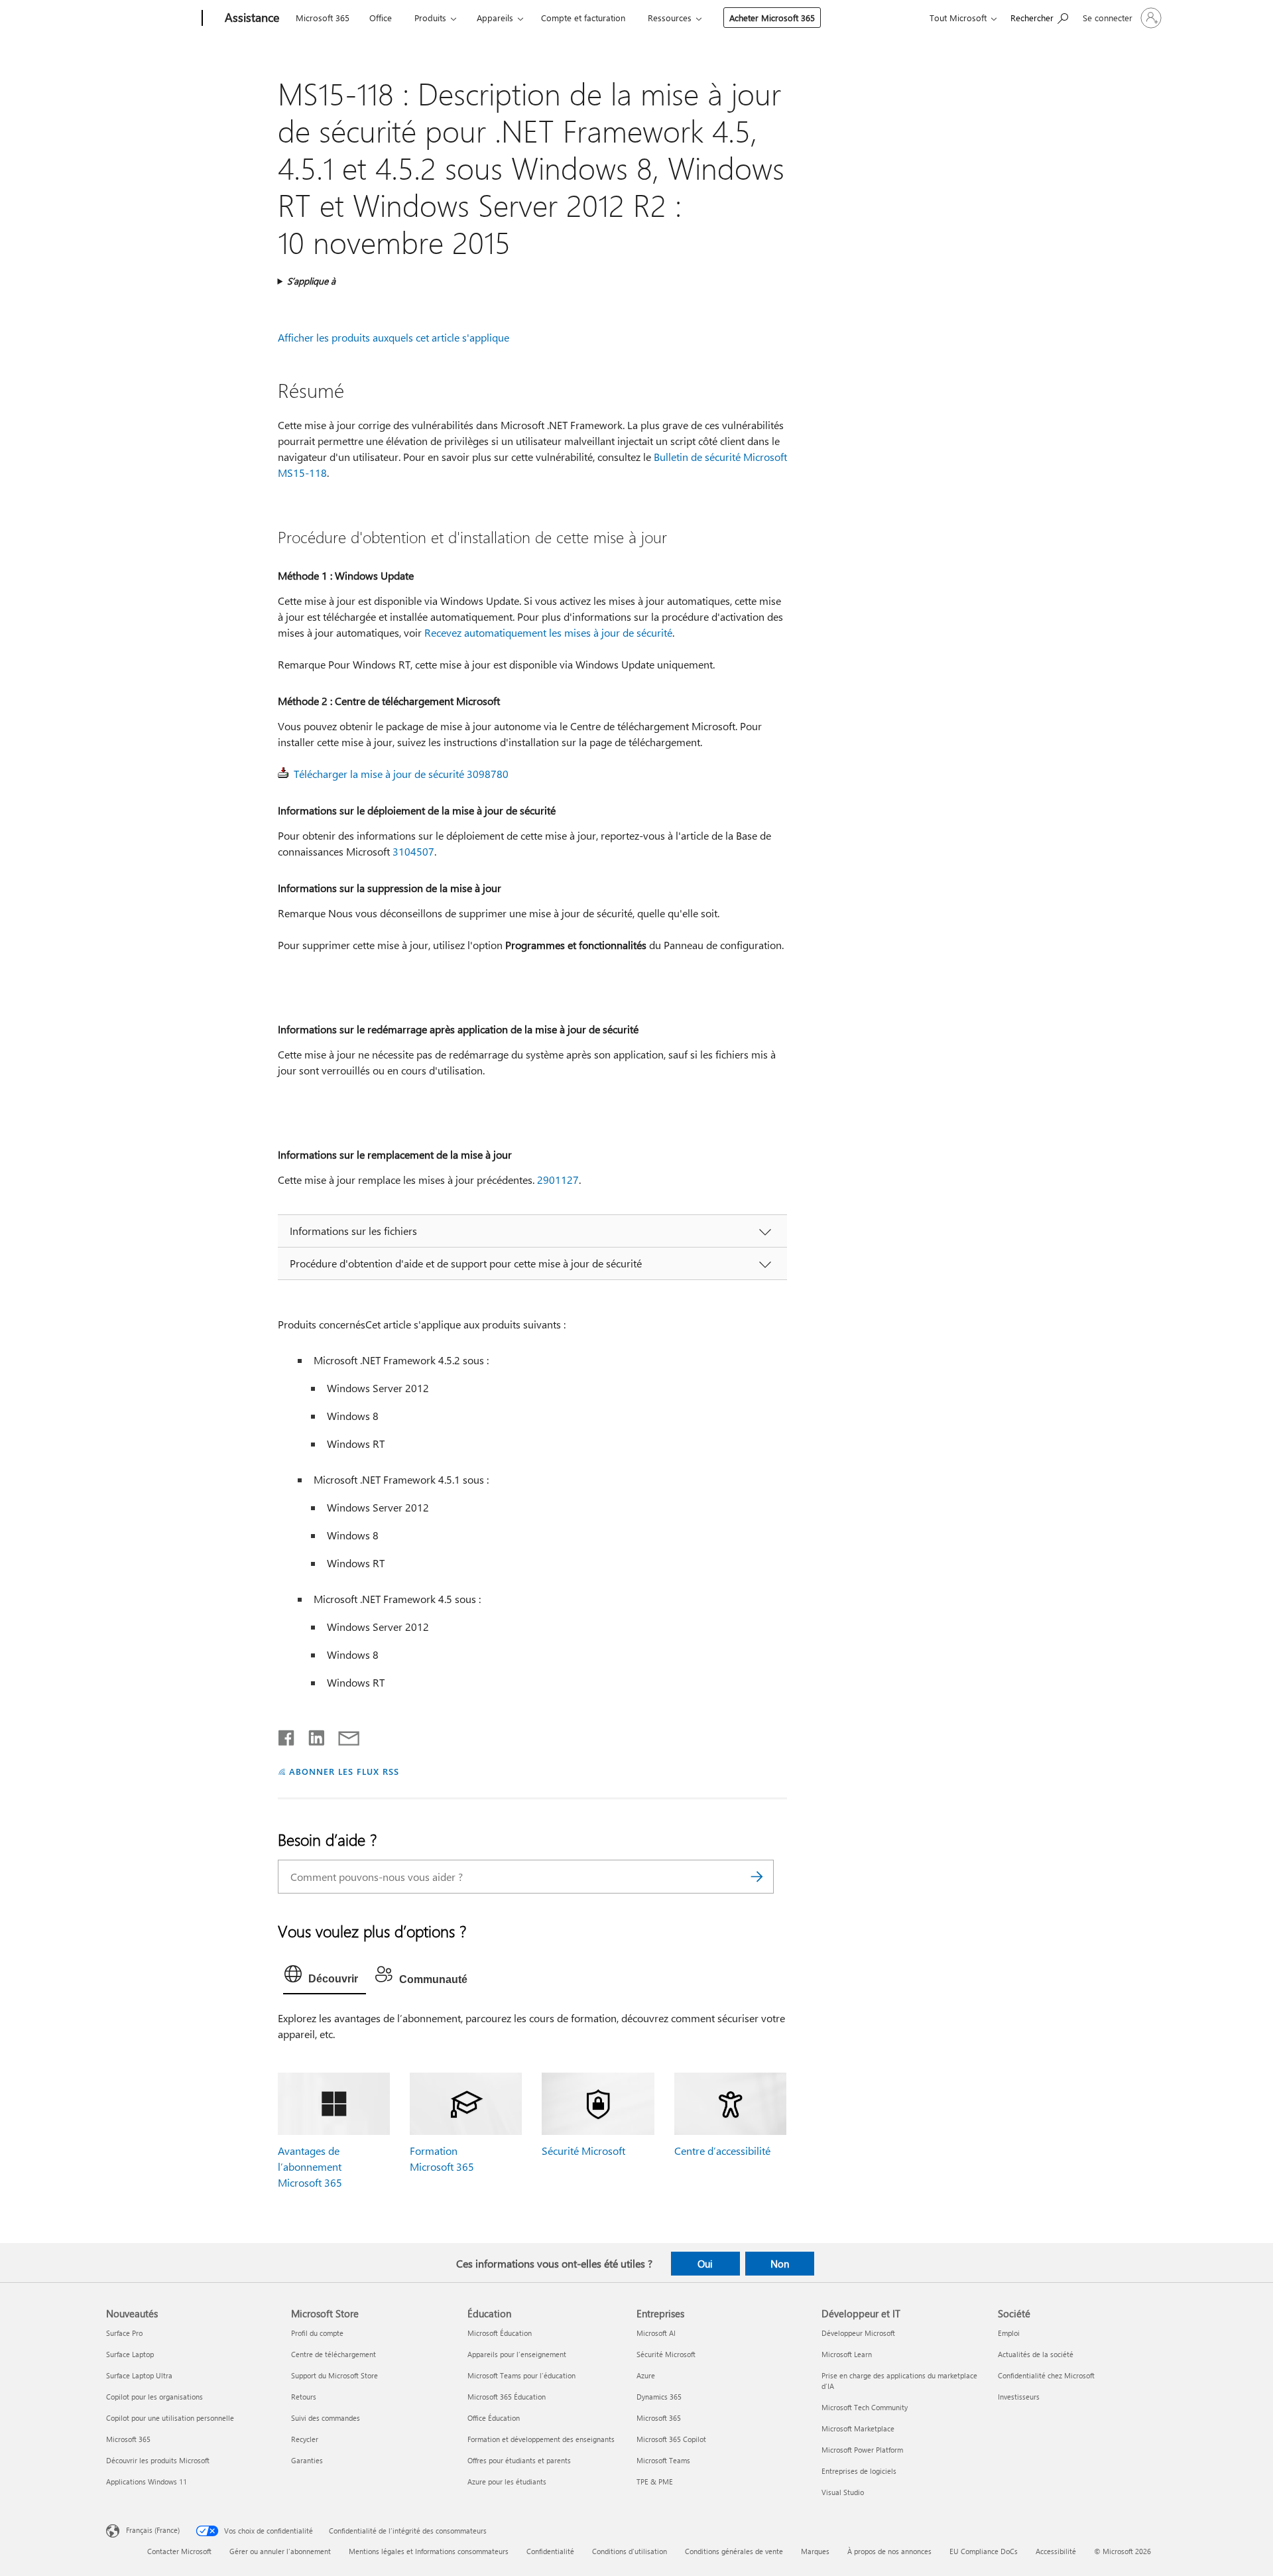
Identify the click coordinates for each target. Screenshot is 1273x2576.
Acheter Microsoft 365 (772, 18)
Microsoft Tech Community (865, 2407)
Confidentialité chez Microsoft (1046, 2375)
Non (780, 2264)
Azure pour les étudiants (507, 2481)
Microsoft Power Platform (862, 2450)
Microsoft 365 (323, 18)
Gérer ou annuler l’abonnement (280, 2551)
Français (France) (153, 2530)
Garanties (307, 2460)
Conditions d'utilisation (630, 2551)
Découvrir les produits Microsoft (158, 2460)
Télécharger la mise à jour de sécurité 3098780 (401, 774)
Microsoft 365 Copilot (671, 2439)
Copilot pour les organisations (154, 2397)
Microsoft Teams (663, 2460)
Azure (646, 2375)
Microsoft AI (656, 2333)
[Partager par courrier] (343, 1735)
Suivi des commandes (326, 2418)
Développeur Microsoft (858, 2333)
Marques (815, 2551)
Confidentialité (550, 2551)
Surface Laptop (130, 2354)
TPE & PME (655, 2481)
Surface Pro (124, 2333)
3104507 (413, 851)
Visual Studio (843, 2492)
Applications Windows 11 (147, 2481)
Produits (430, 18)
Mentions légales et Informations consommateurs (429, 2551)
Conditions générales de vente (734, 2551)
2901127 (558, 1180)
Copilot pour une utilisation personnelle (170, 2418)
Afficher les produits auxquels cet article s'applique (394, 337)
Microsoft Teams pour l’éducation (521, 2375)
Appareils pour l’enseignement (517, 2354)
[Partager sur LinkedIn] (311, 1735)
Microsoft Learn (847, 2354)
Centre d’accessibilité (722, 2151)
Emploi (1009, 2333)
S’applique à (311, 281)
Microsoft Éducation (500, 2333)
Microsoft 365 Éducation (507, 2397)
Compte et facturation (583, 18)
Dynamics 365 (659, 2397)
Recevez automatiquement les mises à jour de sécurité (548, 632)
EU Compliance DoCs (984, 2551)
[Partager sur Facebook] (287, 1735)
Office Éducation (494, 2418)
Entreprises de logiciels (859, 2471)
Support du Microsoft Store (334, 2375)
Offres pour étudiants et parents (519, 2460)
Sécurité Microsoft (583, 2151)
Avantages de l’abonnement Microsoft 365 (310, 2166)
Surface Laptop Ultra (139, 2375)
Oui (705, 2264)
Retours (304, 2397)
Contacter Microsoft (179, 2551)
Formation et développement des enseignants (541, 2439)
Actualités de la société (1036, 2354)
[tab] (325, 1977)
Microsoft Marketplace (858, 2428)
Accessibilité (1056, 2551)
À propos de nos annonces (889, 2551)
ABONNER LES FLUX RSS (344, 1771)
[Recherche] (757, 1877)
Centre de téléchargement (333, 2354)
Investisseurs (1019, 2397)
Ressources (670, 18)
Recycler (305, 2439)
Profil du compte (317, 2333)
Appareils (495, 18)
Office (381, 18)
